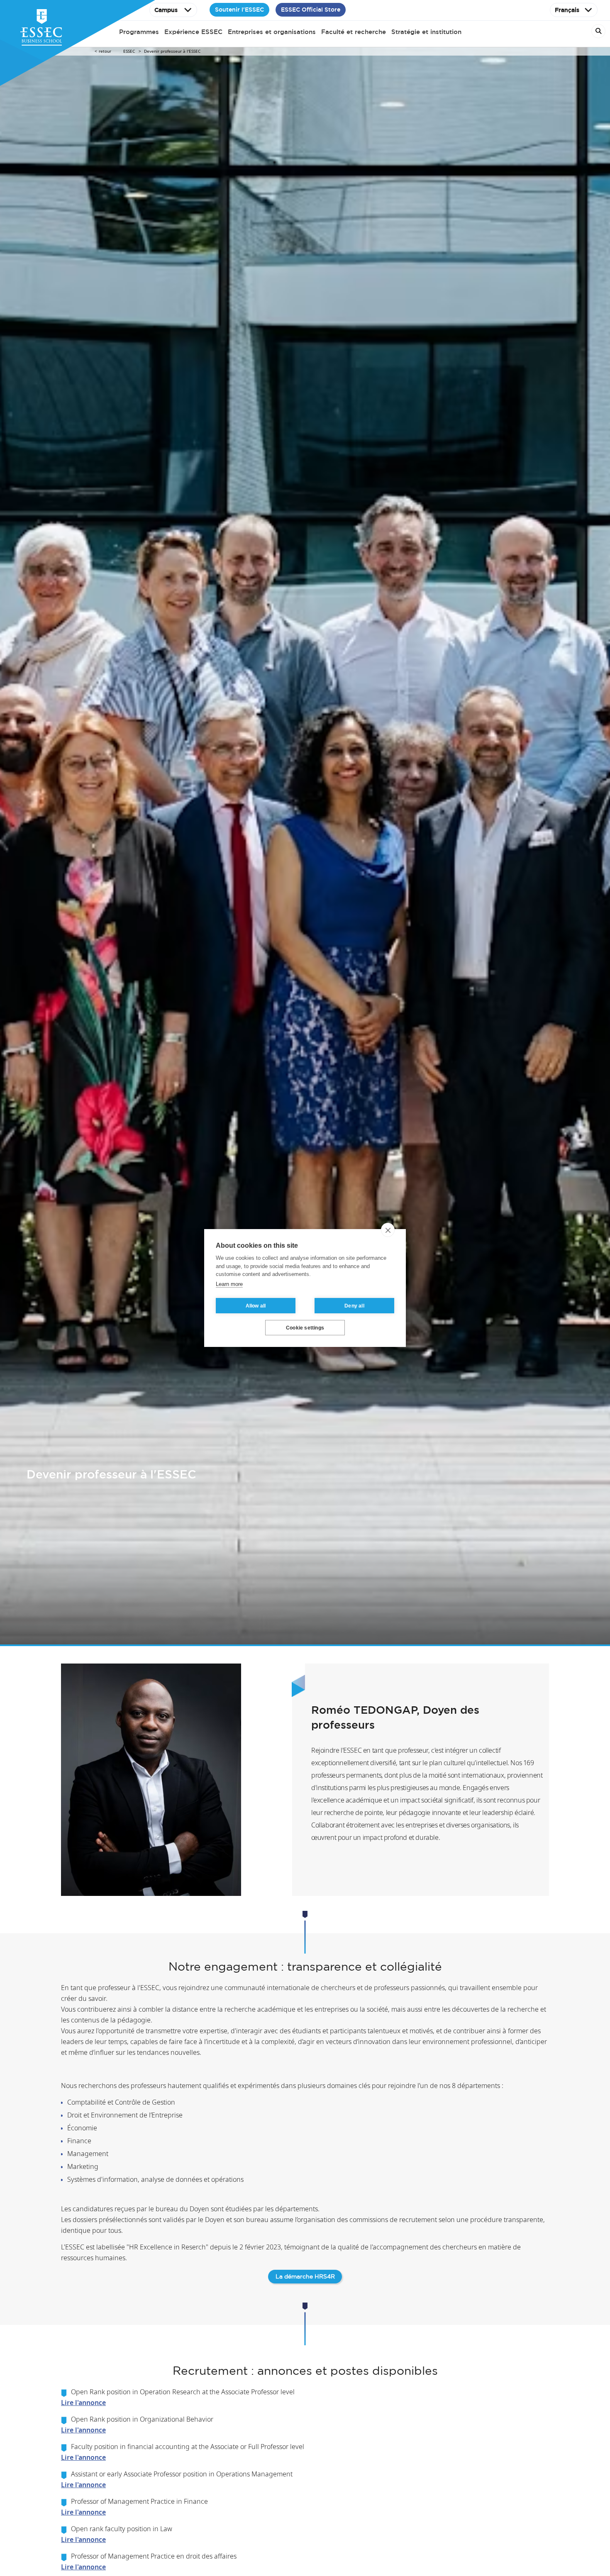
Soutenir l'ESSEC (239, 10)
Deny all (354, 1306)
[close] (388, 1230)
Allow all (256, 1306)
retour (105, 51)
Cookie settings (305, 1328)
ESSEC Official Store (311, 10)
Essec (129, 51)
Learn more (229, 1284)
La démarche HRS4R (305, 2276)
